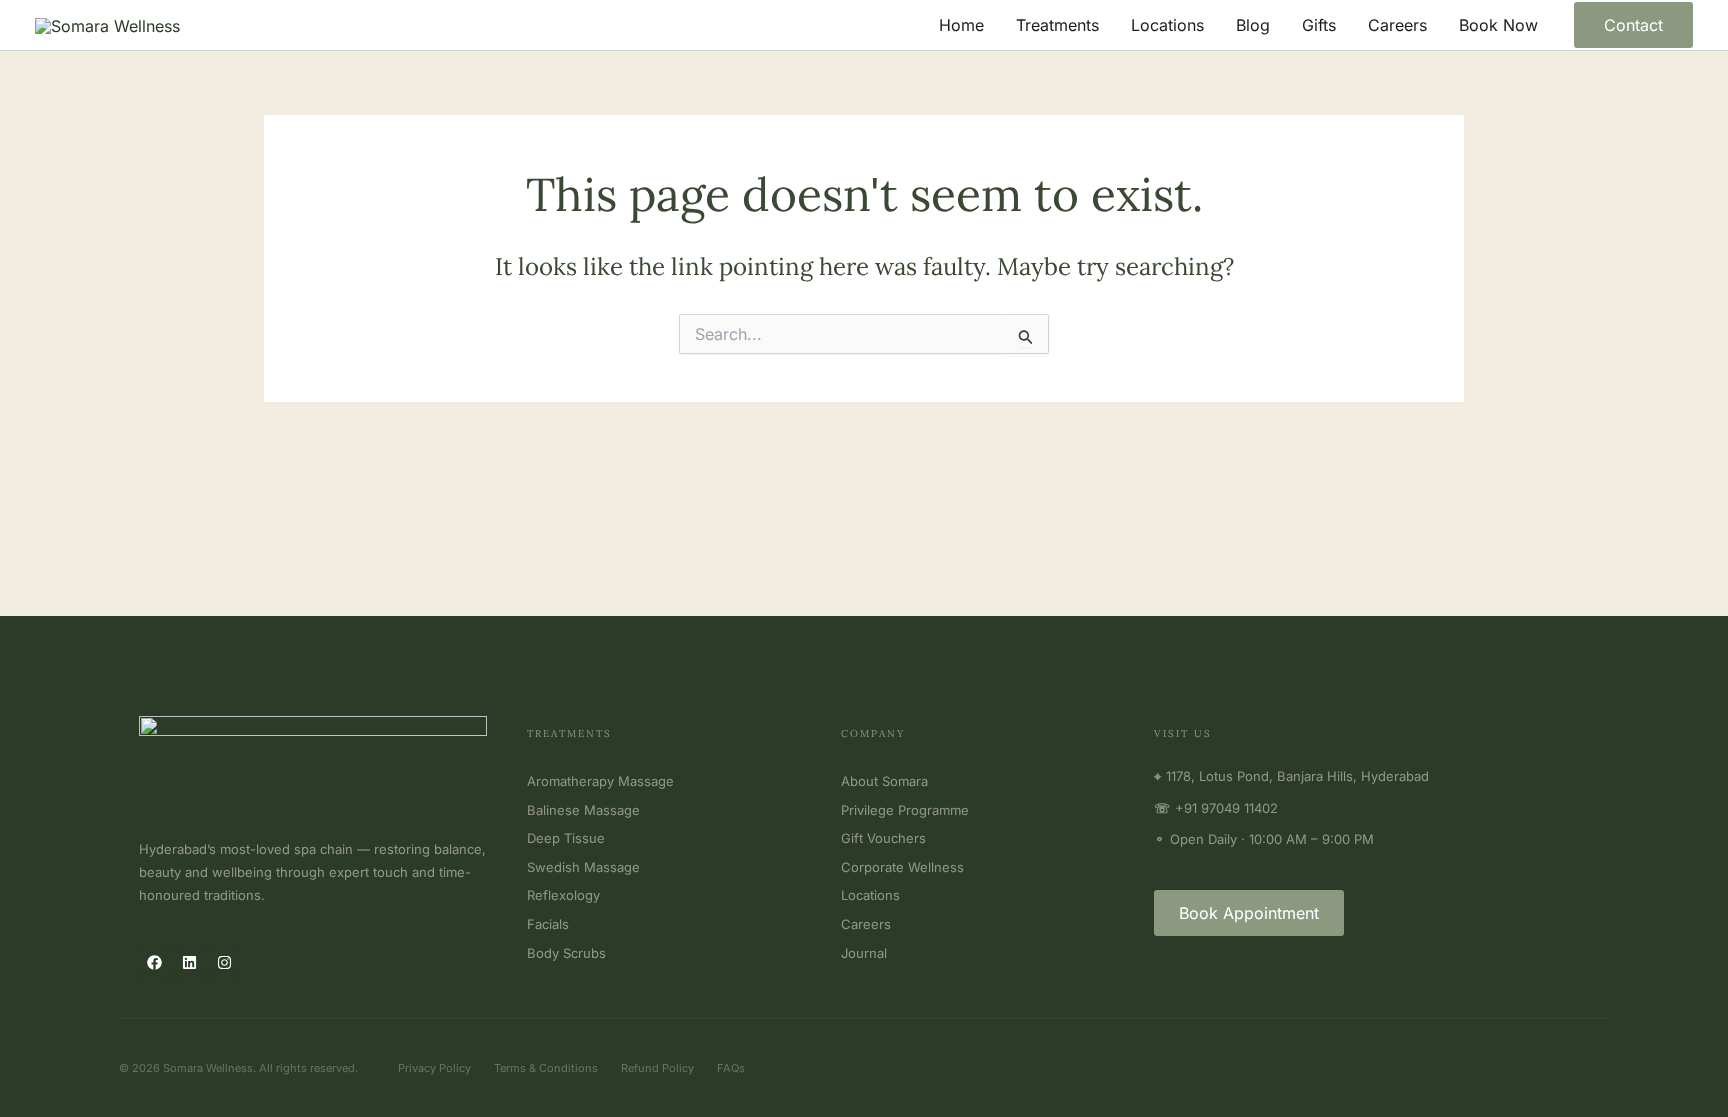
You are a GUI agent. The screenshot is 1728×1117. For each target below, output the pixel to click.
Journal (864, 953)
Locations (1167, 25)
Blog (1253, 25)
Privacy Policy (434, 1068)
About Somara (884, 781)
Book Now (1498, 25)
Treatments (1057, 25)
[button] (1633, 25)
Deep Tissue (566, 838)
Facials (548, 924)
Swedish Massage (583, 867)
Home (961, 25)
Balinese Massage (583, 810)
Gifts (1319, 25)
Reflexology (563, 895)
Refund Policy (657, 1068)
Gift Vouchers (883, 838)
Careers (1397, 25)
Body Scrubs (566, 953)
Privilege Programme (905, 810)
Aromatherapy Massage (600, 781)
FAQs (731, 1068)
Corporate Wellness (902, 867)
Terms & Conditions (546, 1068)
